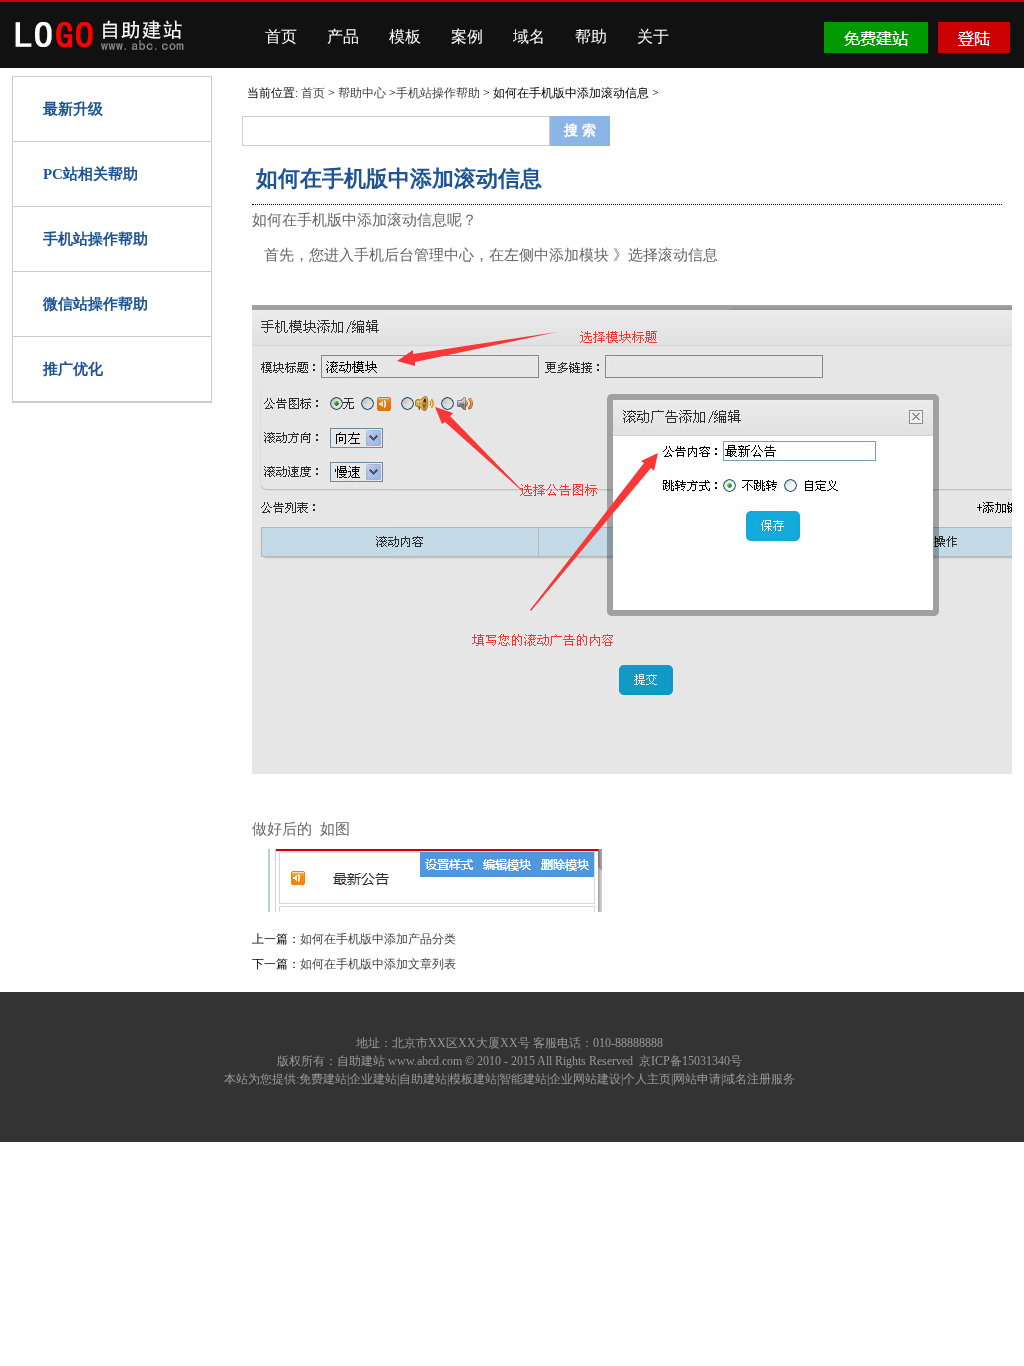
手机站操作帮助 (95, 239)
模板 (405, 36)
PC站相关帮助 (90, 174)
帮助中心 (362, 93)
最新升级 (73, 109)
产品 (343, 36)
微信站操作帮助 (95, 304)
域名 (529, 36)
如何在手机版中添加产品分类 (378, 939)
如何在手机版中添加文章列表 (378, 964)
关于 (653, 36)
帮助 (591, 36)
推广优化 (73, 369)
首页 (281, 36)
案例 (467, 36)
